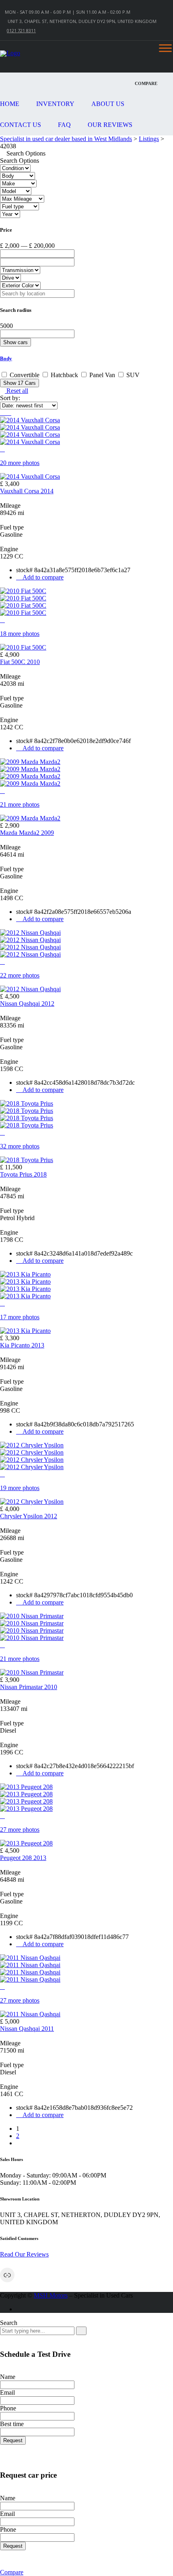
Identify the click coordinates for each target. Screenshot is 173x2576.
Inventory (55, 104)
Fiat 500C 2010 (20, 662)
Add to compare (42, 577)
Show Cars (20, 383)
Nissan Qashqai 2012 (27, 1004)
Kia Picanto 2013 (22, 1345)
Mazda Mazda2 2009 (27, 833)
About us (108, 104)
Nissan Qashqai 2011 (27, 2029)
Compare (12, 2572)
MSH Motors (51, 2295)
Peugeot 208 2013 (23, 1858)
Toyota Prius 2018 (23, 1174)
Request (13, 2440)
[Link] (7, 2275)
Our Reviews (110, 125)
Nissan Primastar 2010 (29, 1687)
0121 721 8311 (21, 30)
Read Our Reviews (24, 2254)
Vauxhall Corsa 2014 (27, 491)
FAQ (64, 125)
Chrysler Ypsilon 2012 (29, 1516)
